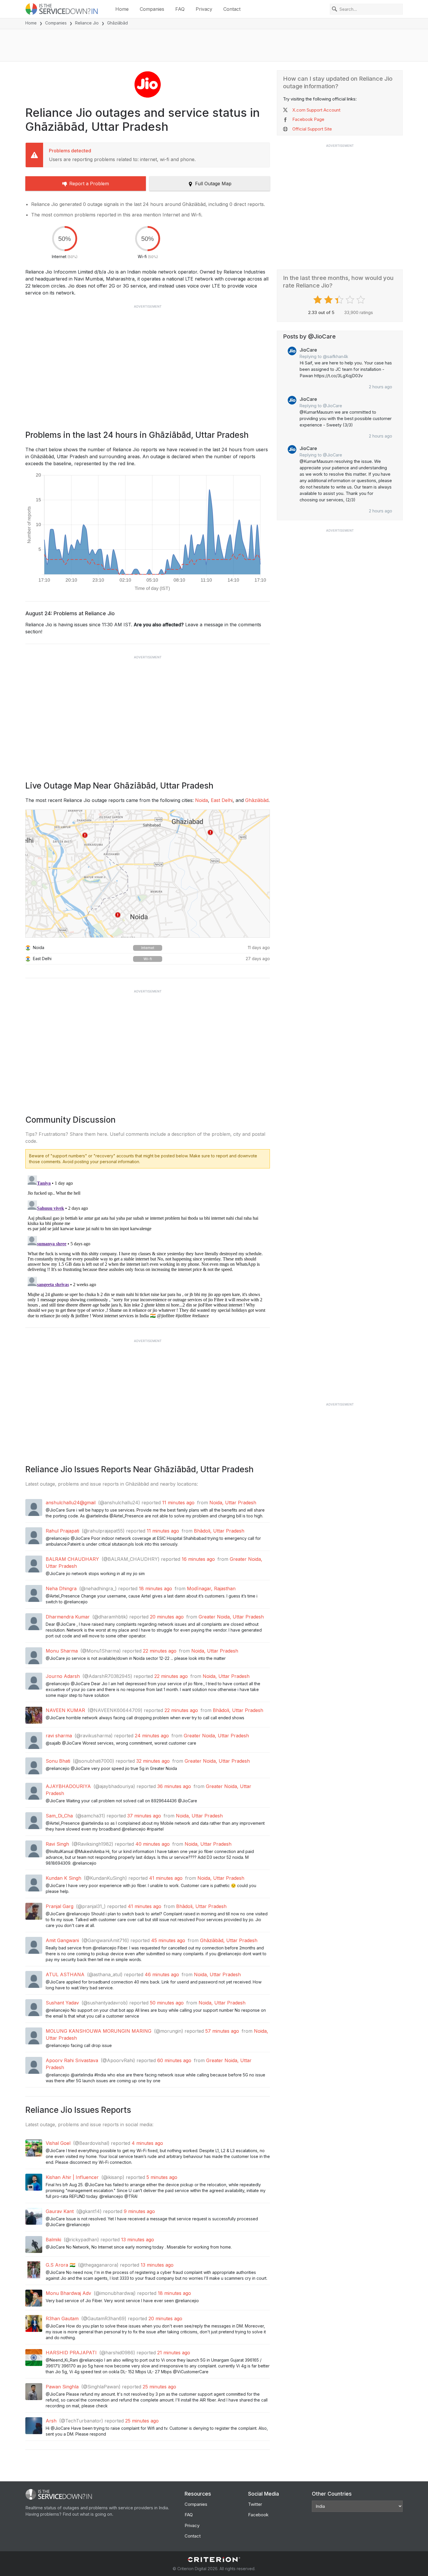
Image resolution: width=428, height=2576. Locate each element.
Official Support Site (312, 129)
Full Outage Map (213, 184)
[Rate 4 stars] (351, 300)
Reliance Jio (87, 23)
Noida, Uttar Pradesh (233, 1503)
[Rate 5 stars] (361, 300)
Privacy (204, 9)
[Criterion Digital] (214, 2560)
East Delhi (222, 800)
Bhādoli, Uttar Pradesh (219, 1531)
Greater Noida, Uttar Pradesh (231, 1617)
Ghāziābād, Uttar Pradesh (229, 1940)
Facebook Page (308, 119)
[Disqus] (148, 1246)
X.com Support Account (316, 110)
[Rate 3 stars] (340, 300)
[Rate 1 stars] (318, 300)
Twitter (255, 2504)
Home (122, 9)
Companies (152, 9)
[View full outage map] (148, 874)
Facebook (258, 2515)
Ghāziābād (257, 800)
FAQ (180, 9)
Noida (201, 800)
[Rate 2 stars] (329, 300)
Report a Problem (89, 184)
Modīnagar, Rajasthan (211, 1588)
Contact (232, 9)
